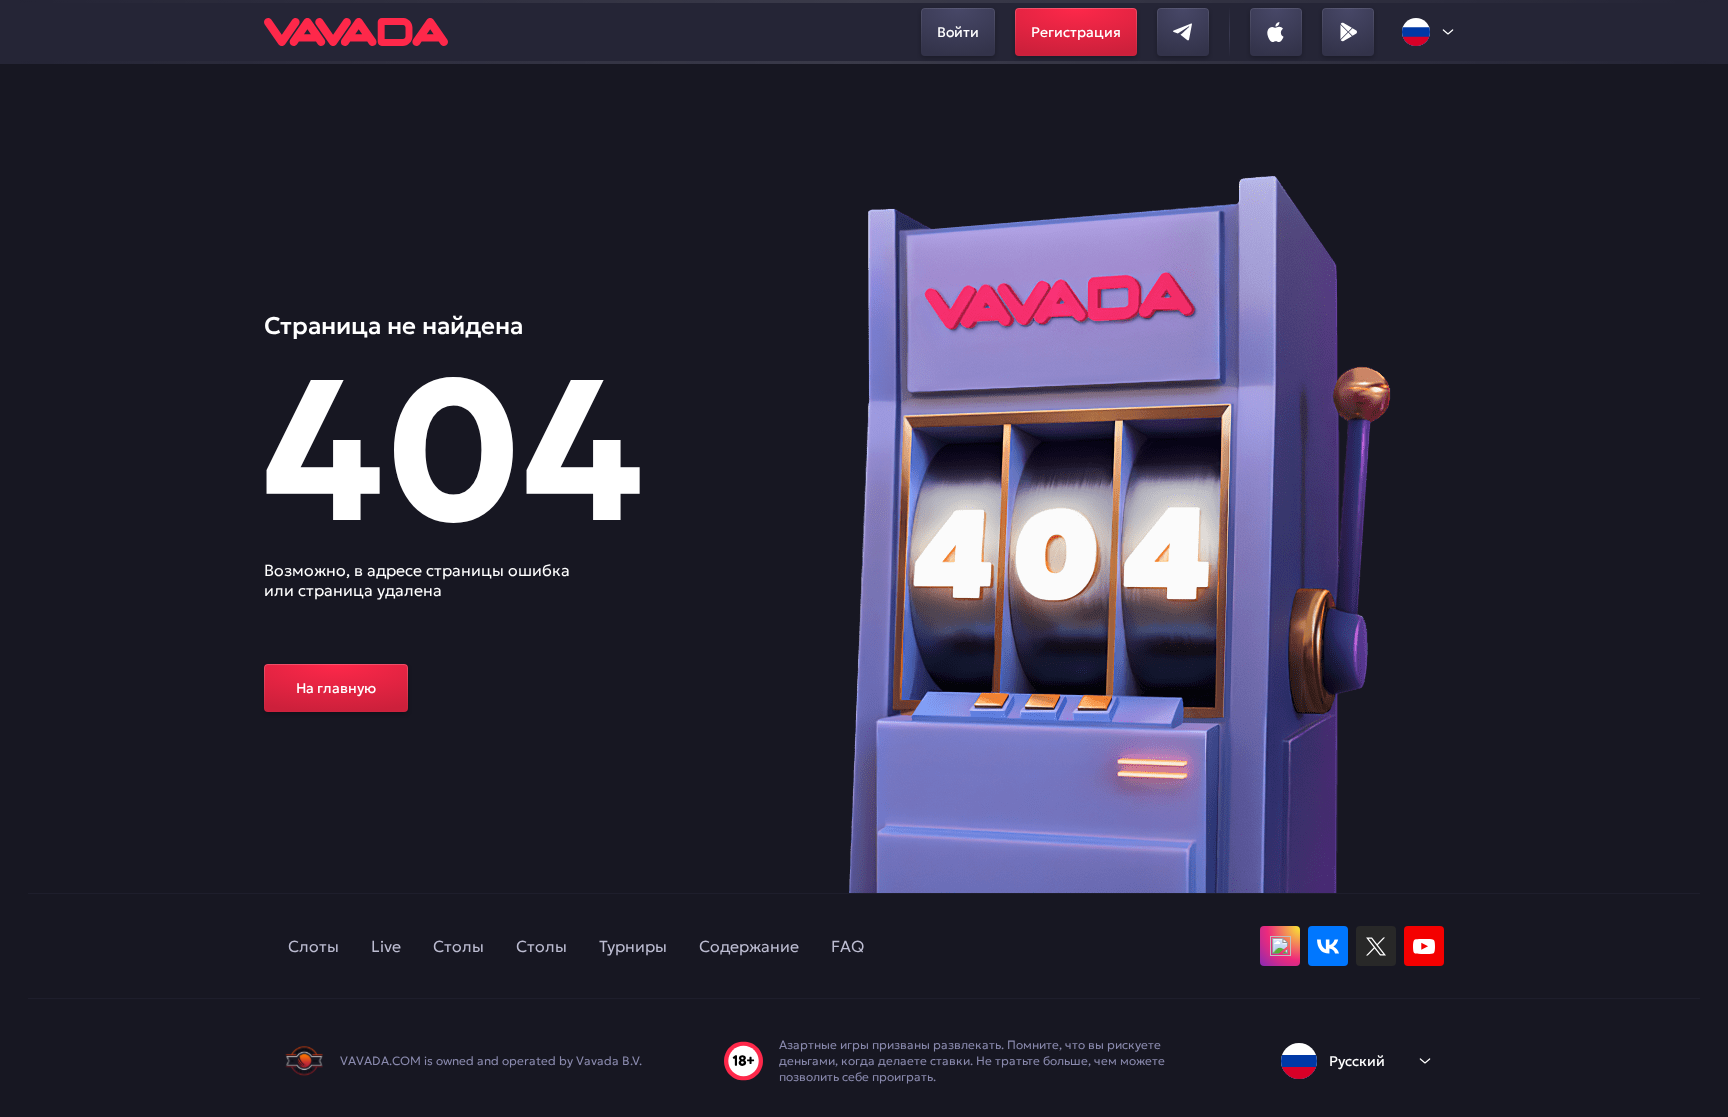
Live (386, 946)
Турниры (633, 946)
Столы (458, 946)
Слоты (313, 946)
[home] (356, 32)
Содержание (749, 946)
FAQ (847, 946)
